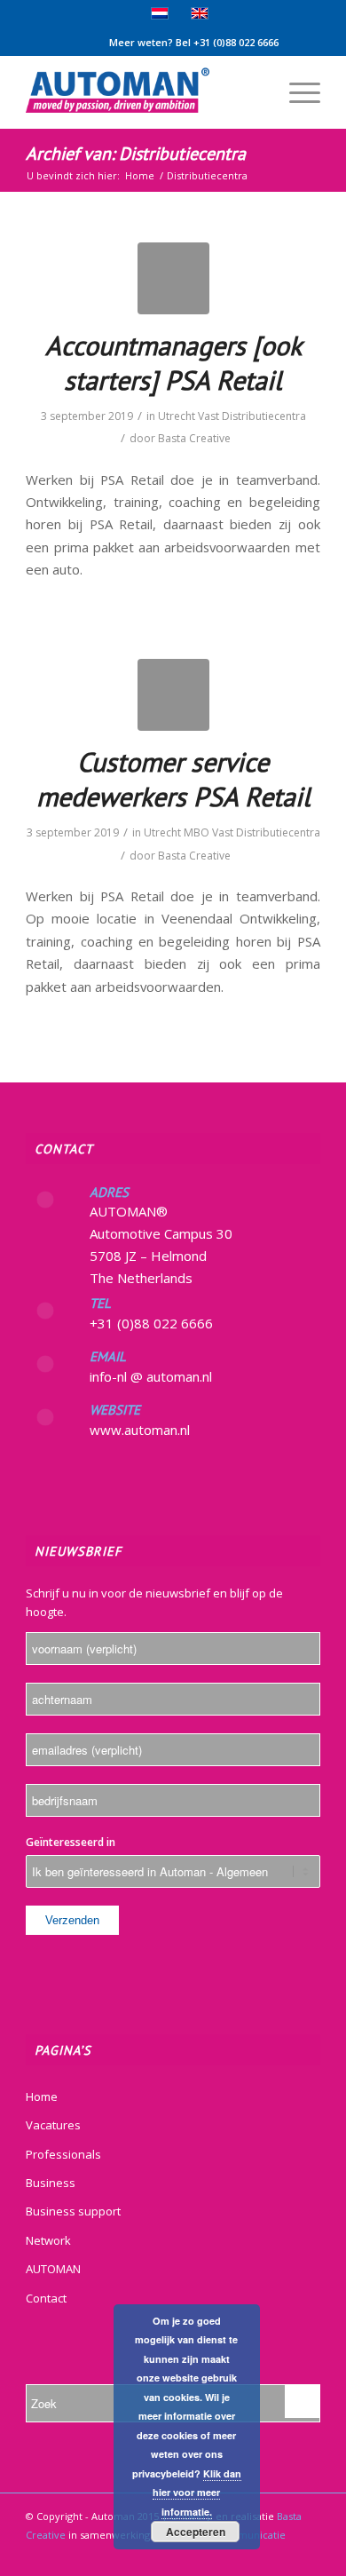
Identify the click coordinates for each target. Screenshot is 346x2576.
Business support (73, 2211)
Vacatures (53, 2125)
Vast (208, 416)
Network (48, 2240)
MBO (197, 832)
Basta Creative (194, 438)
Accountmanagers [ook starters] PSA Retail (173, 362)
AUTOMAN (53, 2269)
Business (51, 2183)
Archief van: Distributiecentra (136, 154)
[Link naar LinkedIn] (280, 2554)
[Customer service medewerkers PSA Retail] (173, 695)
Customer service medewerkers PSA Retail (173, 779)
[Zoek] (254, 92)
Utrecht (177, 416)
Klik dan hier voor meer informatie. (197, 2493)
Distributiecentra (264, 416)
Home (42, 2096)
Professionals (63, 2154)
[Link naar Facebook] (307, 2554)
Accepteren (196, 2532)
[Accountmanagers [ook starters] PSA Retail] (173, 278)
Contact (46, 2298)
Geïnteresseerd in (71, 1842)
